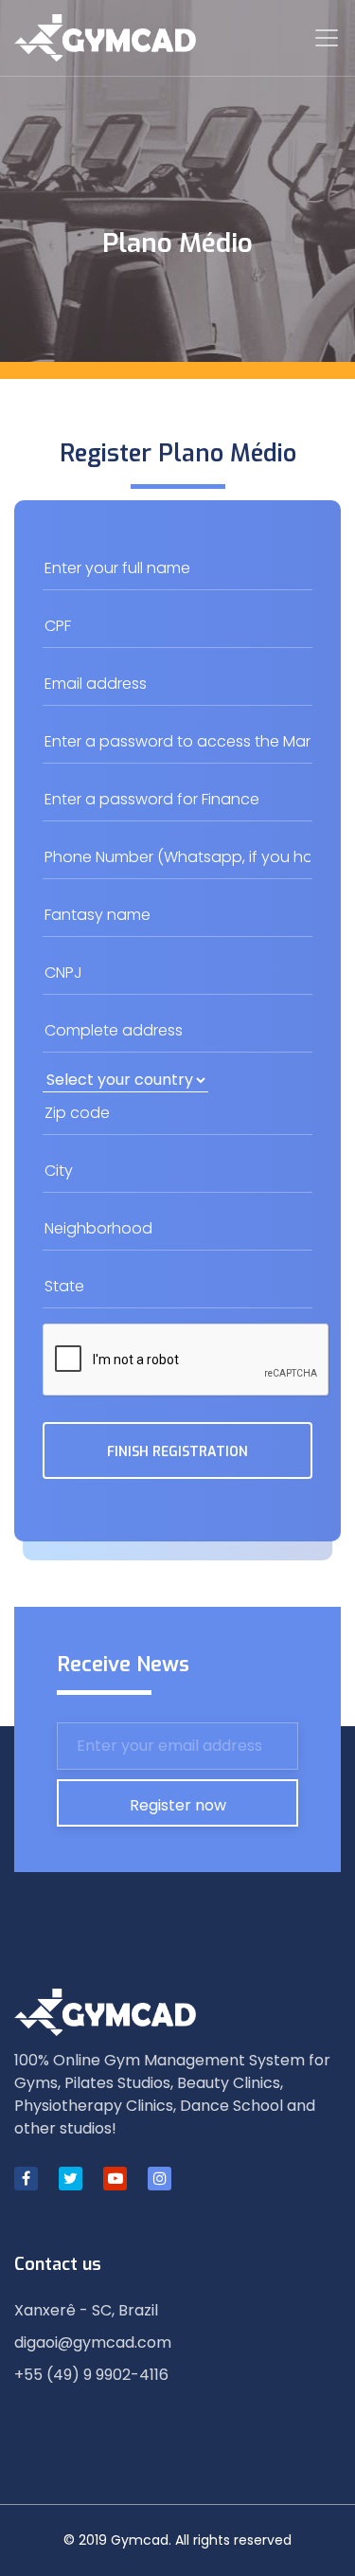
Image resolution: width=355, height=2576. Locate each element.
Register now (178, 1805)
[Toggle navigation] (327, 38)
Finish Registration (177, 1452)
